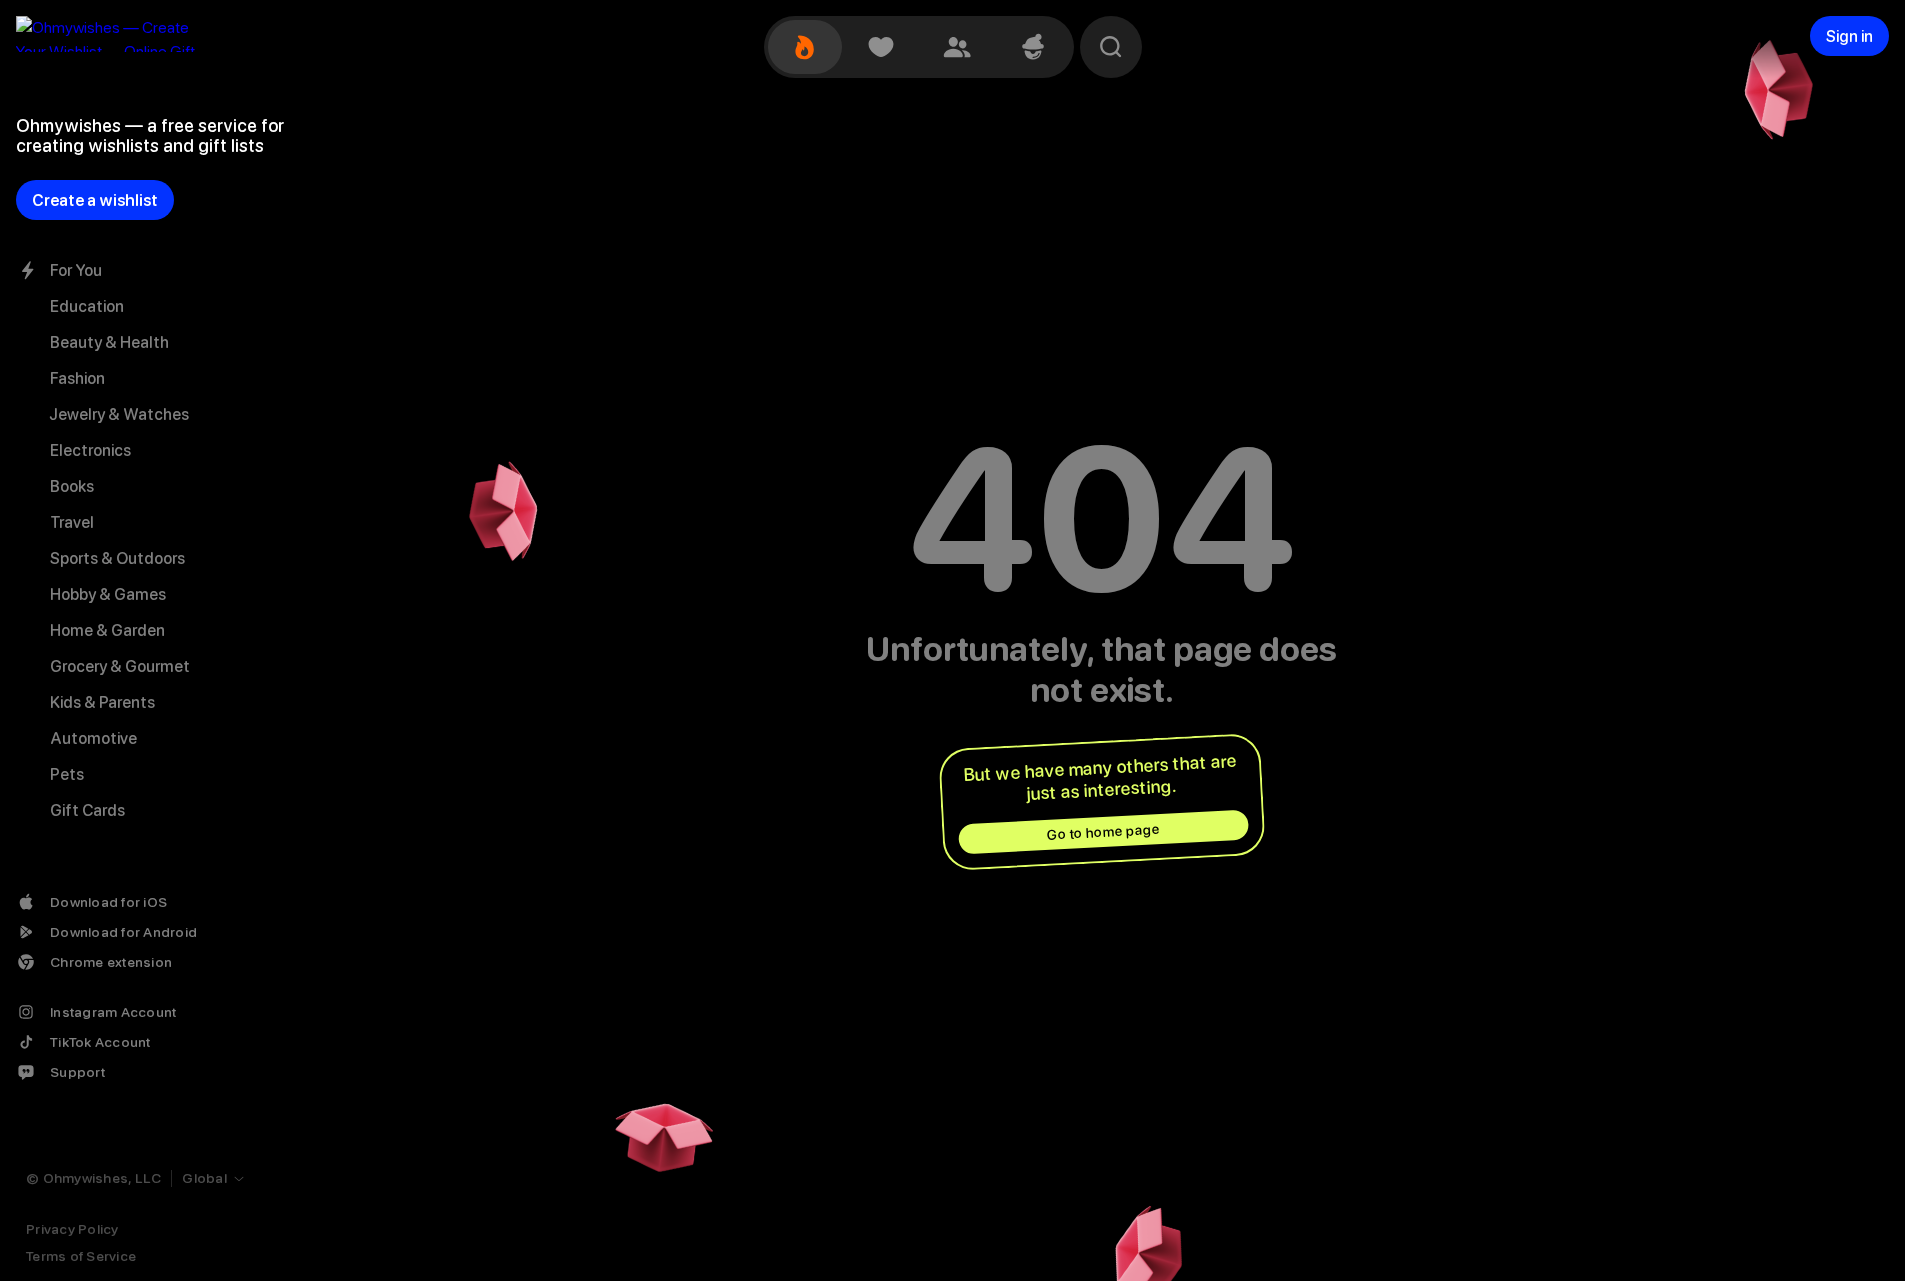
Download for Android (123, 932)
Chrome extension (111, 962)
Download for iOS (108, 902)
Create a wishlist (95, 200)
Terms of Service (81, 1256)
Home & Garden (107, 630)
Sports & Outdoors (117, 558)
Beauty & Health (109, 342)
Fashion (77, 378)
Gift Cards (87, 810)
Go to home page (1103, 832)
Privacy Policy (72, 1229)
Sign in (1849, 36)
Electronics (90, 450)
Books (72, 486)
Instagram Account (113, 1012)
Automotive (93, 738)
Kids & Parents (102, 702)
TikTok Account (100, 1042)
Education (87, 306)
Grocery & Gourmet (120, 666)
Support (77, 1072)
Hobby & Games (108, 594)
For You (76, 270)
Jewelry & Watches (119, 414)
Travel (72, 522)
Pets (67, 774)
